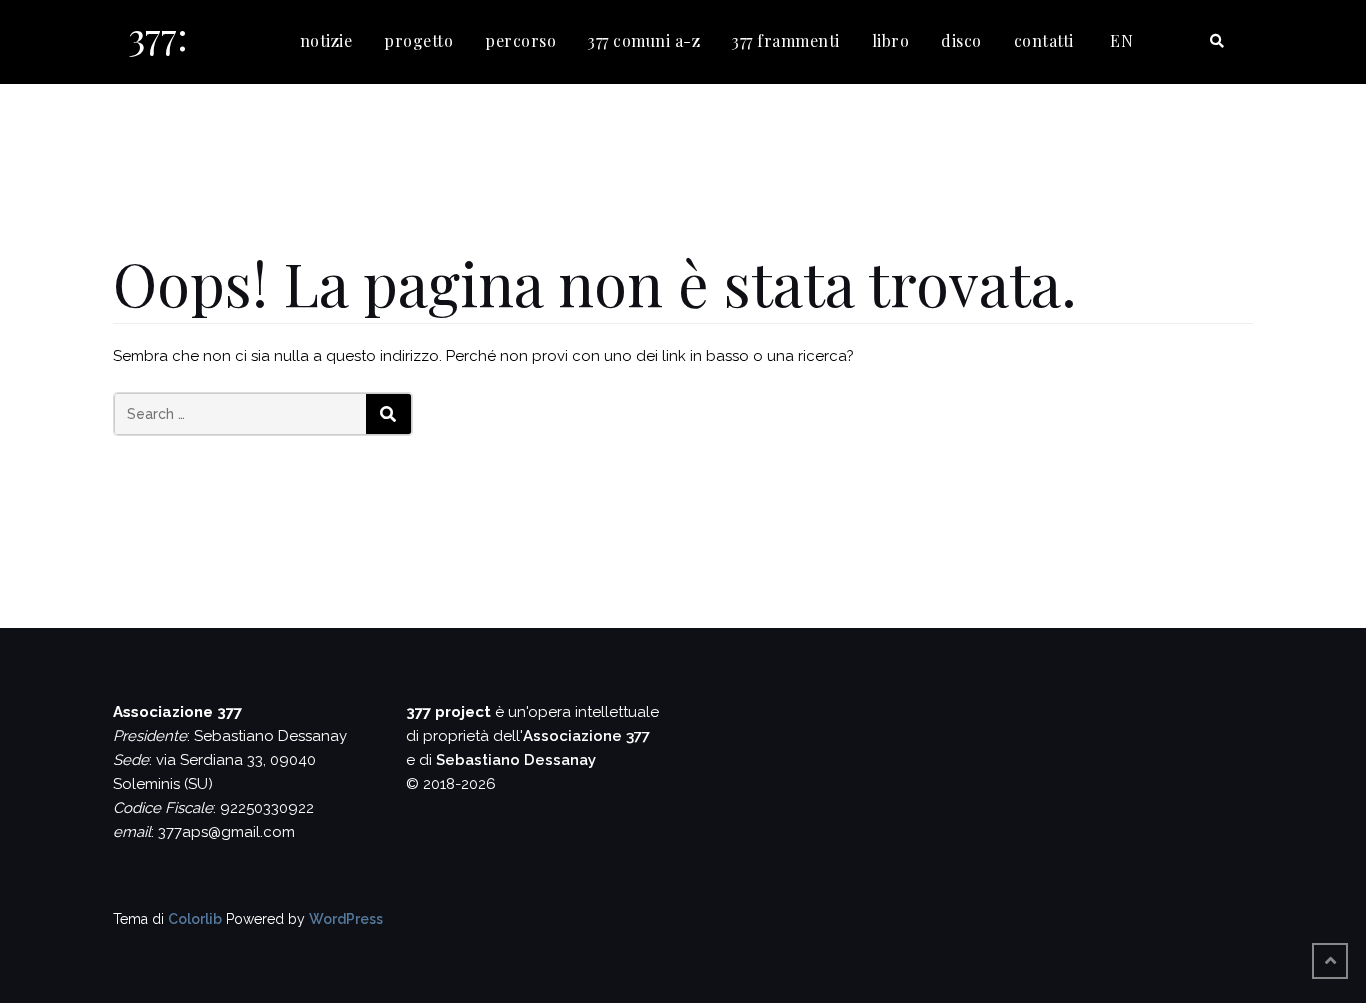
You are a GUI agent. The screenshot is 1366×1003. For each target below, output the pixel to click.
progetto (418, 40)
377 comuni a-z (644, 40)
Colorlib (195, 919)
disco (961, 40)
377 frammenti (786, 40)
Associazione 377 (586, 736)
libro (891, 40)
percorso (520, 40)
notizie (326, 40)
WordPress (346, 919)
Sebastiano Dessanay (516, 760)
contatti (1044, 40)
